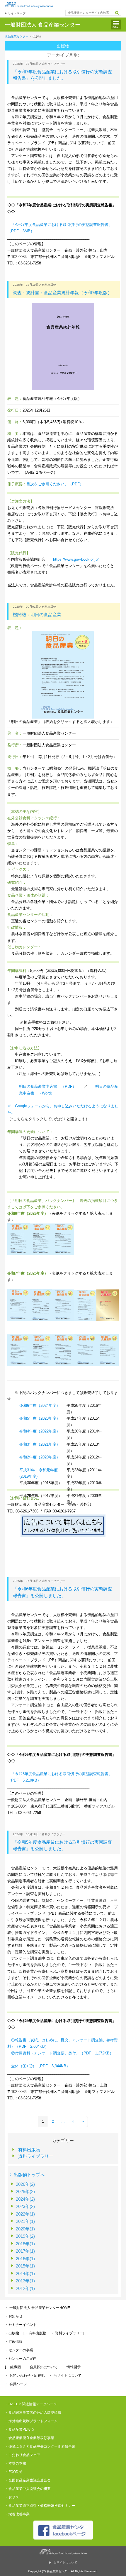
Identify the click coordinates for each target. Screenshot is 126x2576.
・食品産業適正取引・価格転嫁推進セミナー (40, 2506)
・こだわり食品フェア (23, 2455)
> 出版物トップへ (27, 2175)
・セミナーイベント (21, 2325)
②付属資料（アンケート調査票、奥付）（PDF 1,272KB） (62, 2053)
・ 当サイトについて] (66, 2375)
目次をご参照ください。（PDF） (55, 484)
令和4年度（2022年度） (40, 1431)
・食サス (12, 2497)
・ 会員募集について (41, 2367)
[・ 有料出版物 (35, 2333)
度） (56, 1457)
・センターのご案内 (21, 2359)
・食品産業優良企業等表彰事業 (30, 2438)
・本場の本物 (16, 2463)
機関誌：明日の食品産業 (37, 615)
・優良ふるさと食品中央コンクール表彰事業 (40, 2446)
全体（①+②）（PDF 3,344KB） (41, 2066)
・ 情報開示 (71, 2367)
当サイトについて (65, 2562)
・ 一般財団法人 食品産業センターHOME (38, 2308)
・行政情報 (14, 2342)
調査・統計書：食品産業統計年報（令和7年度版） (62, 293)
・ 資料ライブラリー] (67, 2333)
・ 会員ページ (16, 2384)
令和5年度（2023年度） (40, 1418)
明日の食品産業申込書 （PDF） (48, 1086)
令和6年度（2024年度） (40, 1405)
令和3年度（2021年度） (40, 1444)
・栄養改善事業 (17, 2514)
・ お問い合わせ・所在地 (25, 2375)
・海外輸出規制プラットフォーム (31, 2421)
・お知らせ (14, 2316)
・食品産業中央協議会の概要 (28, 2489)
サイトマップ (17, 13)
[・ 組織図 (13, 2367)
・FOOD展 (13, 2472)
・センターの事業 (19, 2350)
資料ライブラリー (36, 2156)
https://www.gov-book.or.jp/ (76, 559)
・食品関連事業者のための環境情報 (33, 2413)
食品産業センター (17, 36)
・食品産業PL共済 (19, 2429)
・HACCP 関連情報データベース (31, 2404)
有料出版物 (29, 2150)
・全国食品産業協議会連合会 (28, 2480)
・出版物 (12, 2333)
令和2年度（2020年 (36, 1457)
